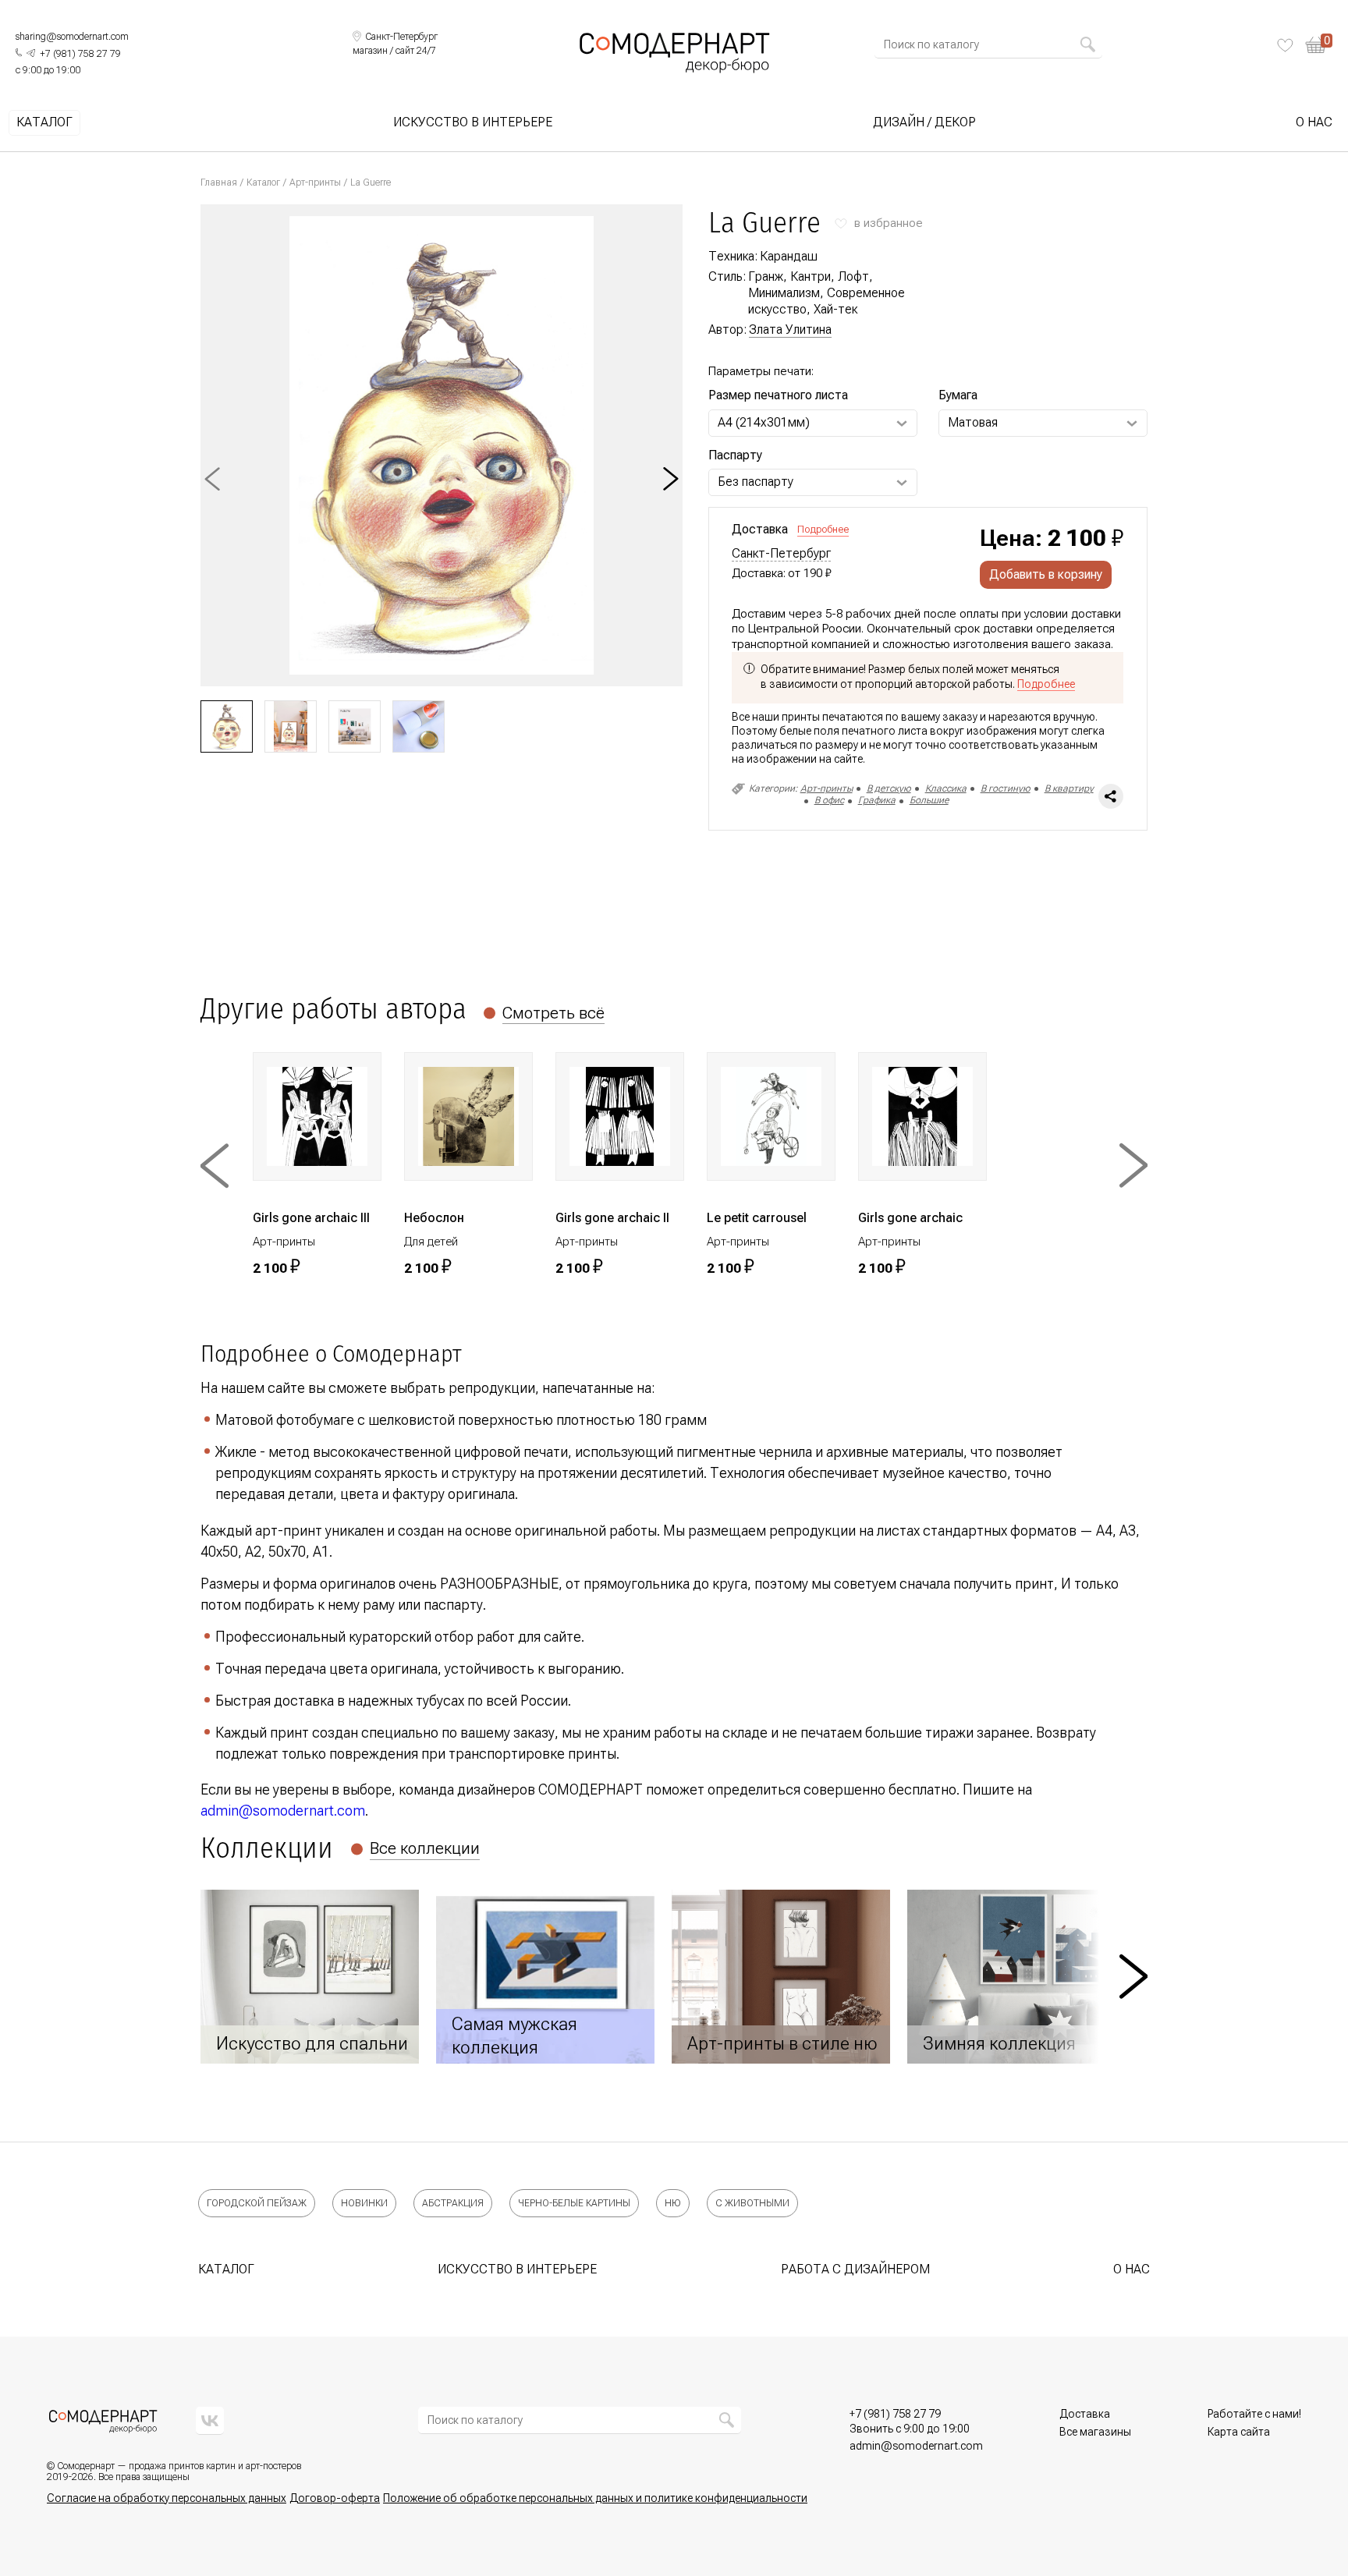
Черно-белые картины (574, 2203)
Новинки (364, 2203)
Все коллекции (425, 1848)
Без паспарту (756, 482)
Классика (946, 788)
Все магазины (1095, 2432)
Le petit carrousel (757, 1218)
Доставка (1085, 2414)
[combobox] (982, 44)
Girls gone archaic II (612, 1218)
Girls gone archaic (910, 1218)
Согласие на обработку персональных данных (167, 2498)
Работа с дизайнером (855, 2269)
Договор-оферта (335, 2498)
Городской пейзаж (257, 2203)
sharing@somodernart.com (72, 37)
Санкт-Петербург (781, 554)
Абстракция (453, 2203)
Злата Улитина (790, 330)
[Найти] (1087, 44)
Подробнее (823, 529)
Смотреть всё (553, 1013)
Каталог (44, 122)
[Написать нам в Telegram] (31, 53)
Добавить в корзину (1046, 574)
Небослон (434, 1218)
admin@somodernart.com (283, 1811)
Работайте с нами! (1254, 2414)
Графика (877, 800)
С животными (752, 2203)
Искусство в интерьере (473, 122)
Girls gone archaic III (311, 1218)
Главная (219, 182)
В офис (829, 800)
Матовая (973, 422)
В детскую (889, 788)
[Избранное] (1285, 45)
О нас (1314, 122)
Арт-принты (315, 182)
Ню (673, 2203)
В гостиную (1006, 788)
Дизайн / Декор (924, 122)
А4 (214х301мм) (764, 422)
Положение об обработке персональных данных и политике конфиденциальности (595, 2498)
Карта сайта (1239, 2432)
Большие (929, 800)
